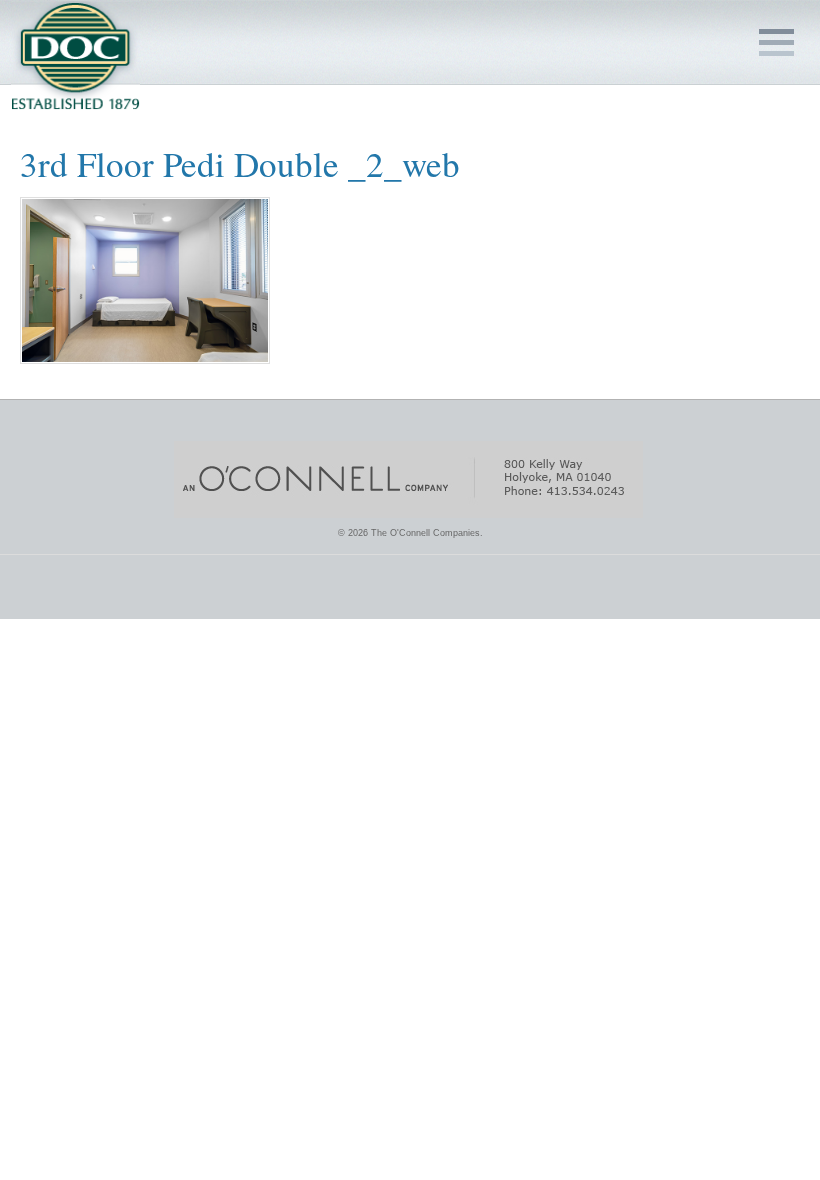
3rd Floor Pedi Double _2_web (240, 163)
